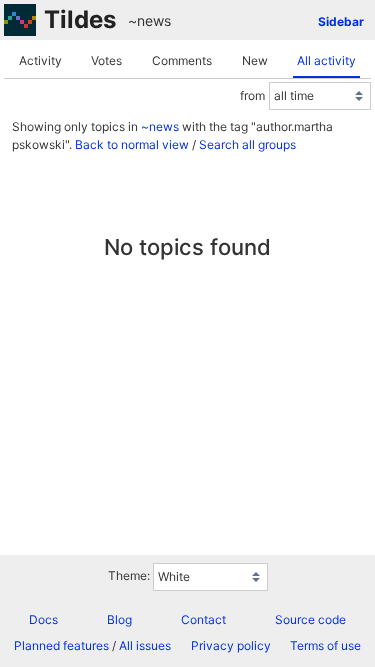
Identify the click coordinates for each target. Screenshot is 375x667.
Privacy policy (231, 645)
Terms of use (325, 645)
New (255, 60)
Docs (43, 619)
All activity (326, 60)
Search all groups (247, 144)
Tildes (80, 19)
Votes (106, 60)
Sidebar (341, 21)
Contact (203, 619)
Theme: (129, 575)
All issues (145, 645)
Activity (40, 60)
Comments (182, 60)
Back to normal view (132, 144)
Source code (310, 619)
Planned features (61, 645)
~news (149, 20)
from (252, 95)
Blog (119, 619)
